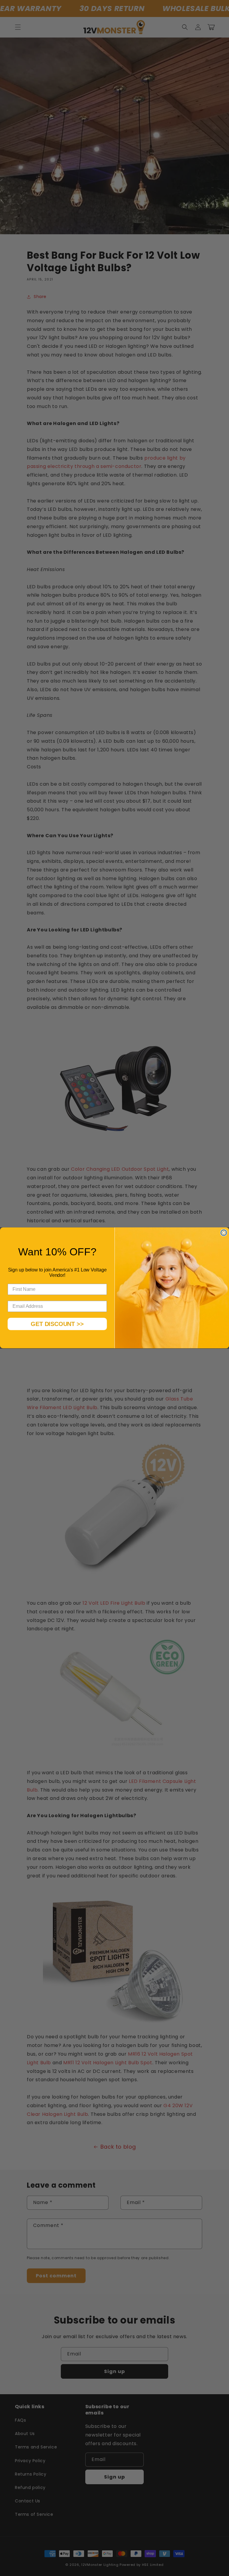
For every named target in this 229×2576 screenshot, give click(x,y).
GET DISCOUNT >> (57, 1324)
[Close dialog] (224, 1233)
